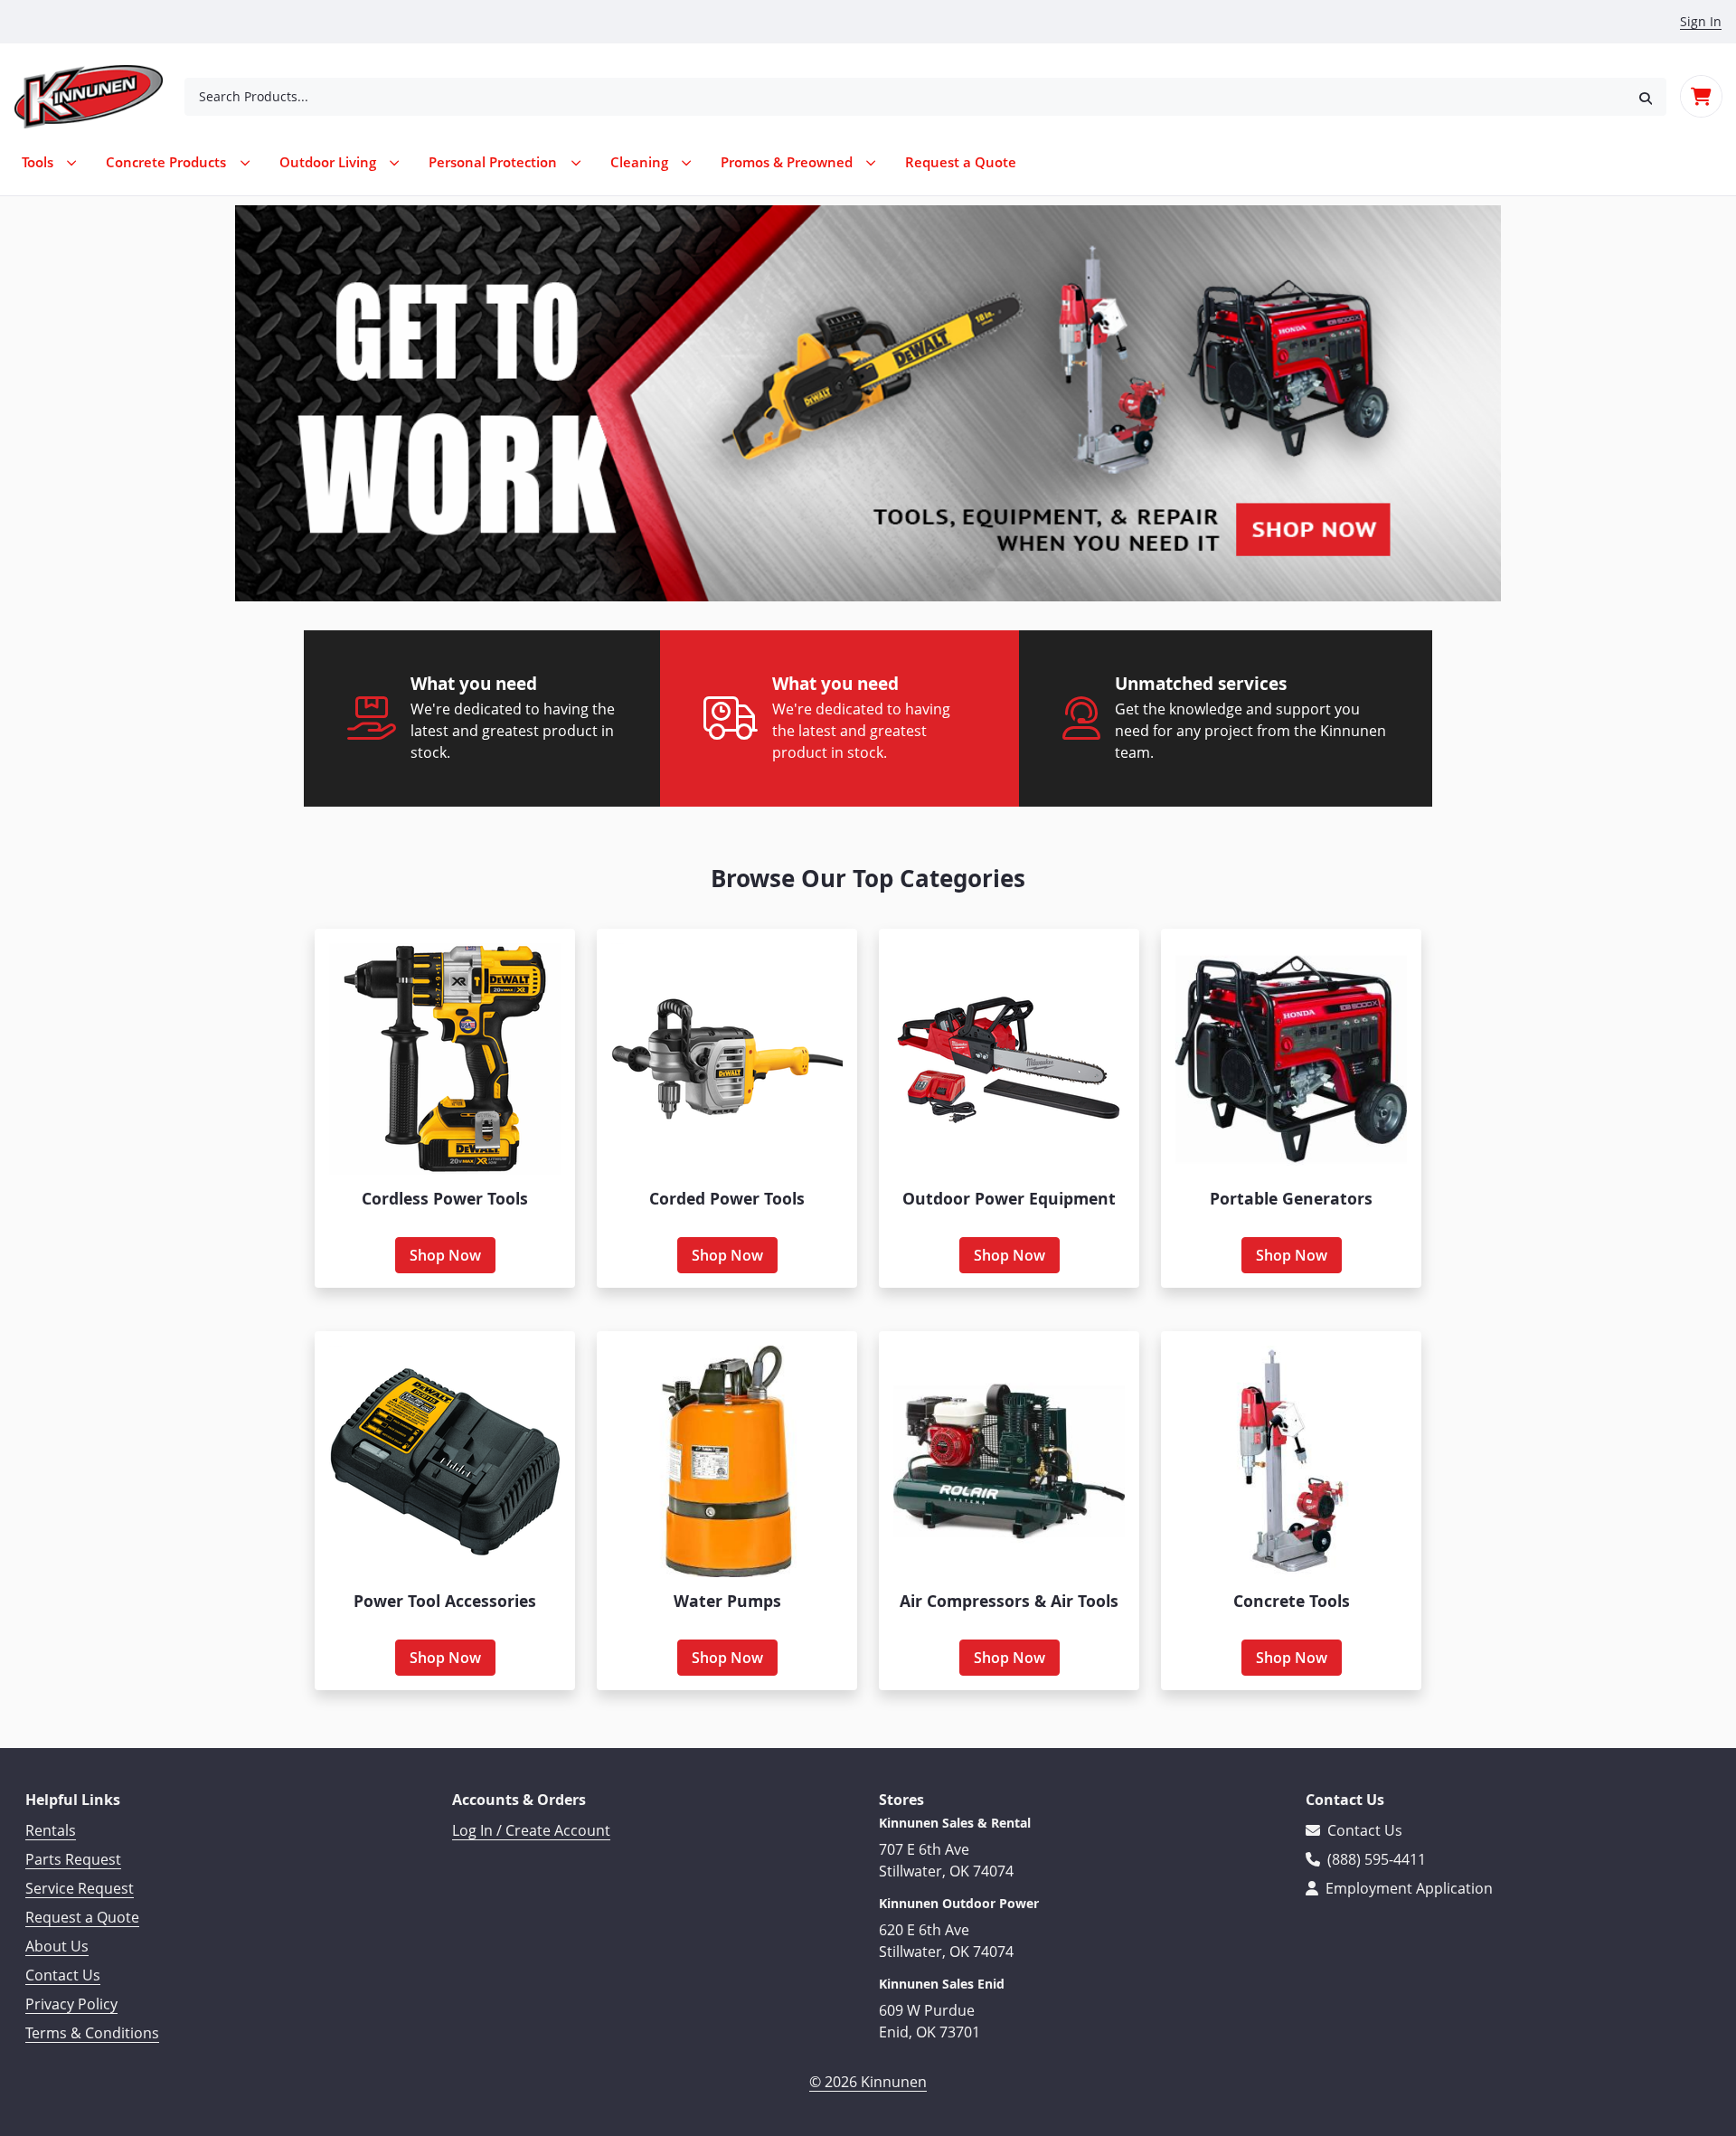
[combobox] (905, 97)
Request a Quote (82, 1917)
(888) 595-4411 (1375, 1859)
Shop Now (445, 1255)
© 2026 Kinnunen (868, 2082)
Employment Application (1407, 1888)
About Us (57, 1946)
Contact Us (63, 1975)
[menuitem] (961, 162)
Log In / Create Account (531, 1830)
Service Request (80, 1888)
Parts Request (73, 1859)
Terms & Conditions (92, 2033)
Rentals (51, 1830)
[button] (1646, 96)
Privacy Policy (71, 2004)
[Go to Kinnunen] (99, 97)
